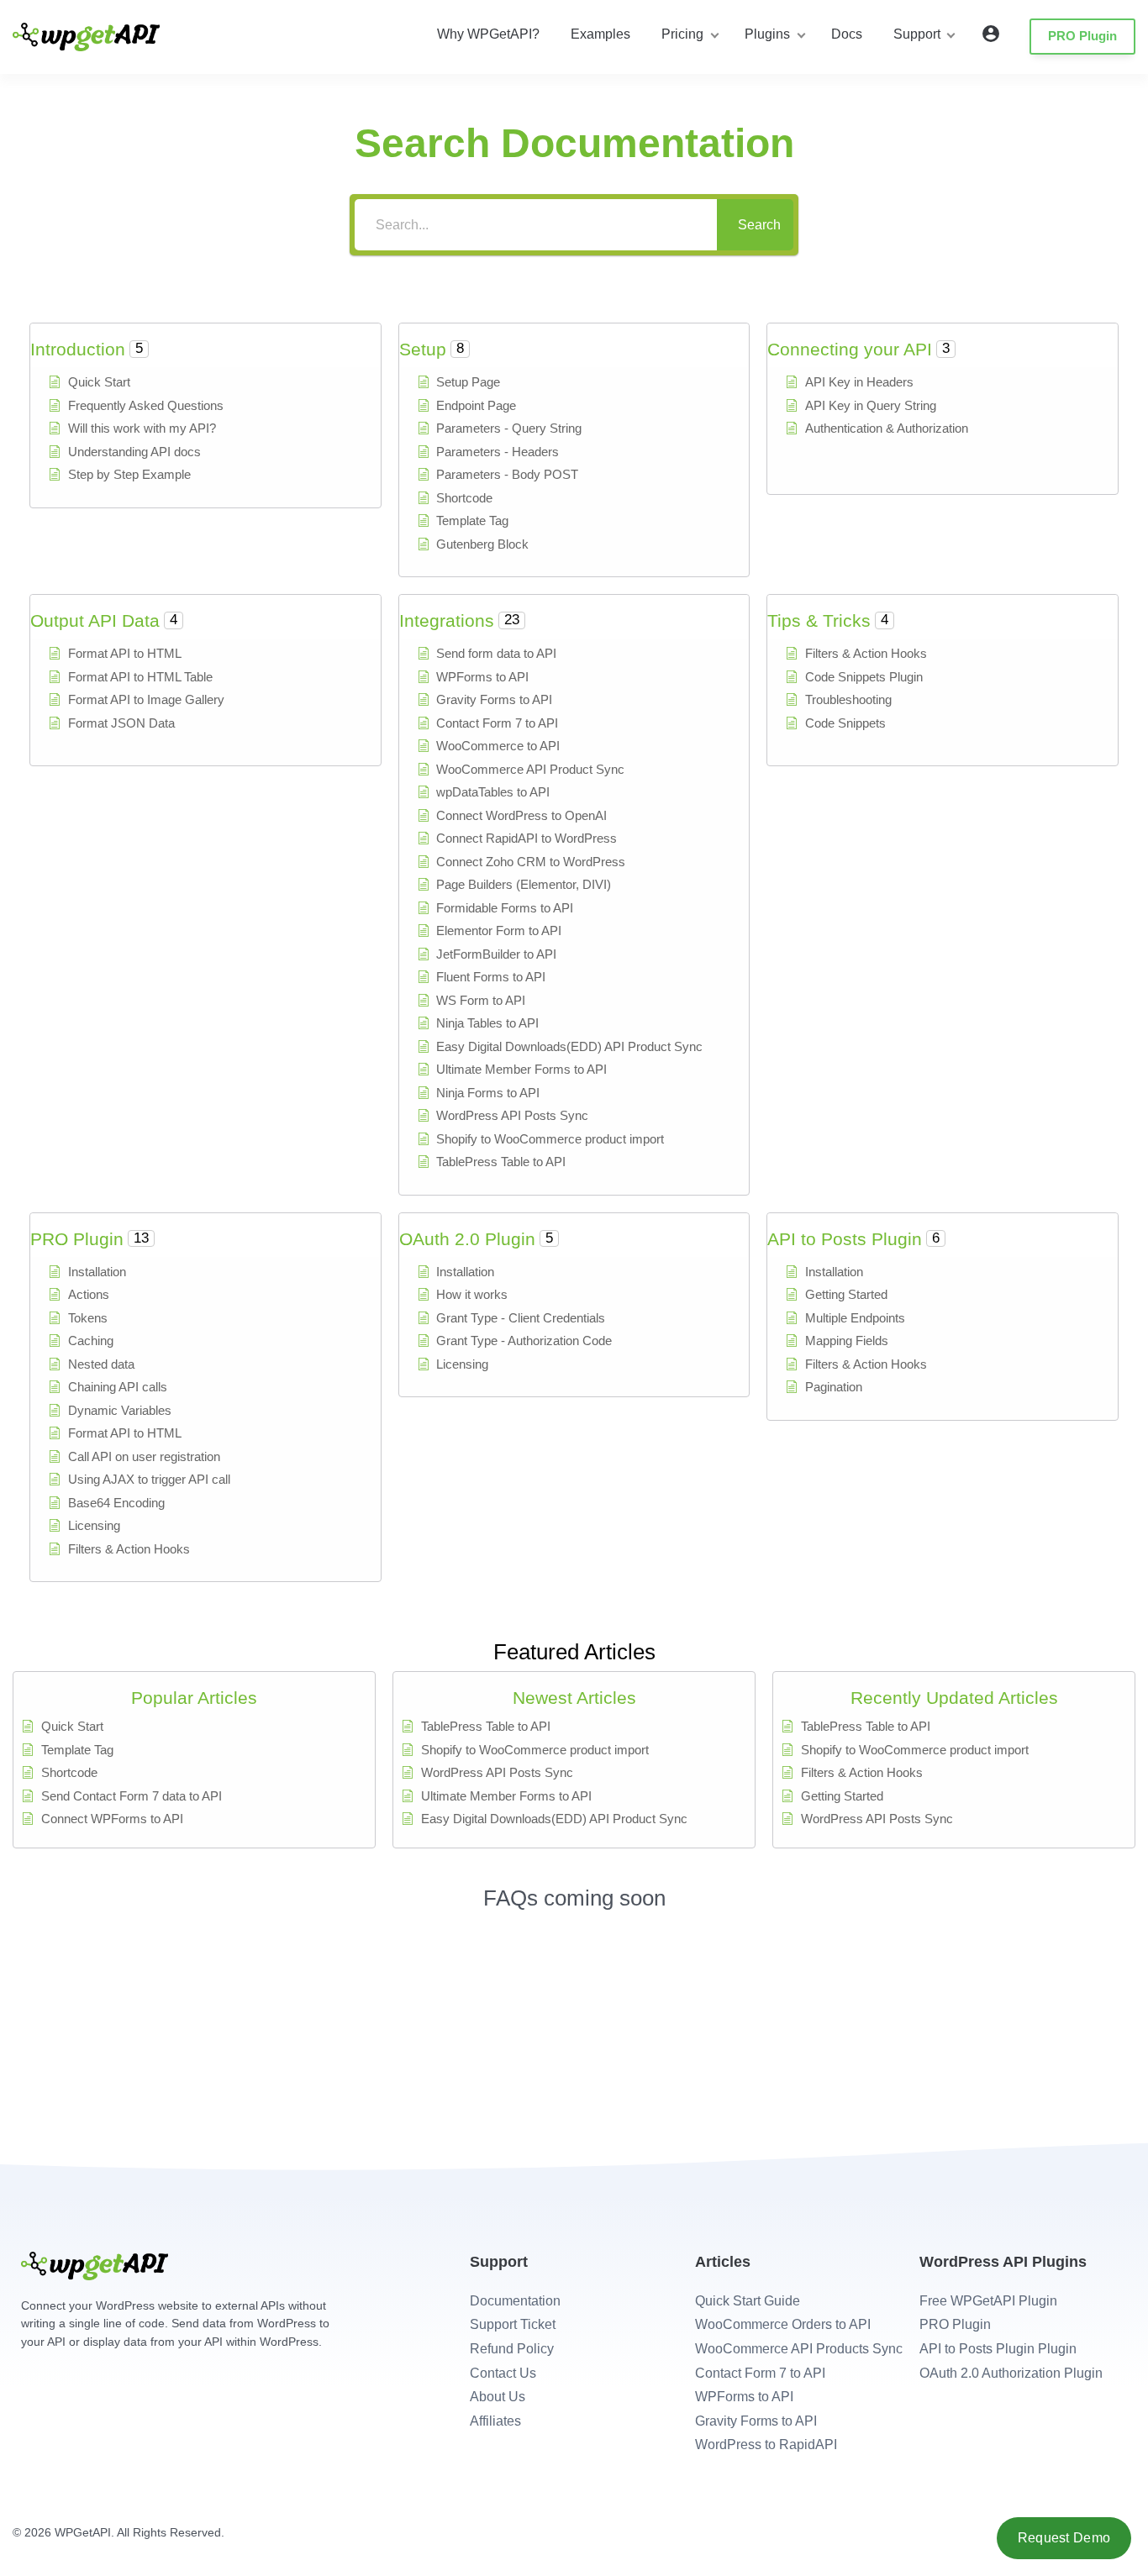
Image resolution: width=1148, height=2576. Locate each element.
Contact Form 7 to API (760, 2373)
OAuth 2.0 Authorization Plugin (1011, 2373)
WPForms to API (744, 2397)
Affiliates (495, 2421)
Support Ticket (513, 2324)
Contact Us (503, 2373)
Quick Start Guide (748, 2301)
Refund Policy (512, 2349)
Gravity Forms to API (756, 2421)
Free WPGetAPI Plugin (988, 2301)
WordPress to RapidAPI (766, 2445)
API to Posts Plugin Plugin (998, 2349)
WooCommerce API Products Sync (799, 2349)
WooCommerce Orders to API (783, 2324)
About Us (498, 2397)
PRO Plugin (1082, 36)
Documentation (515, 2301)
